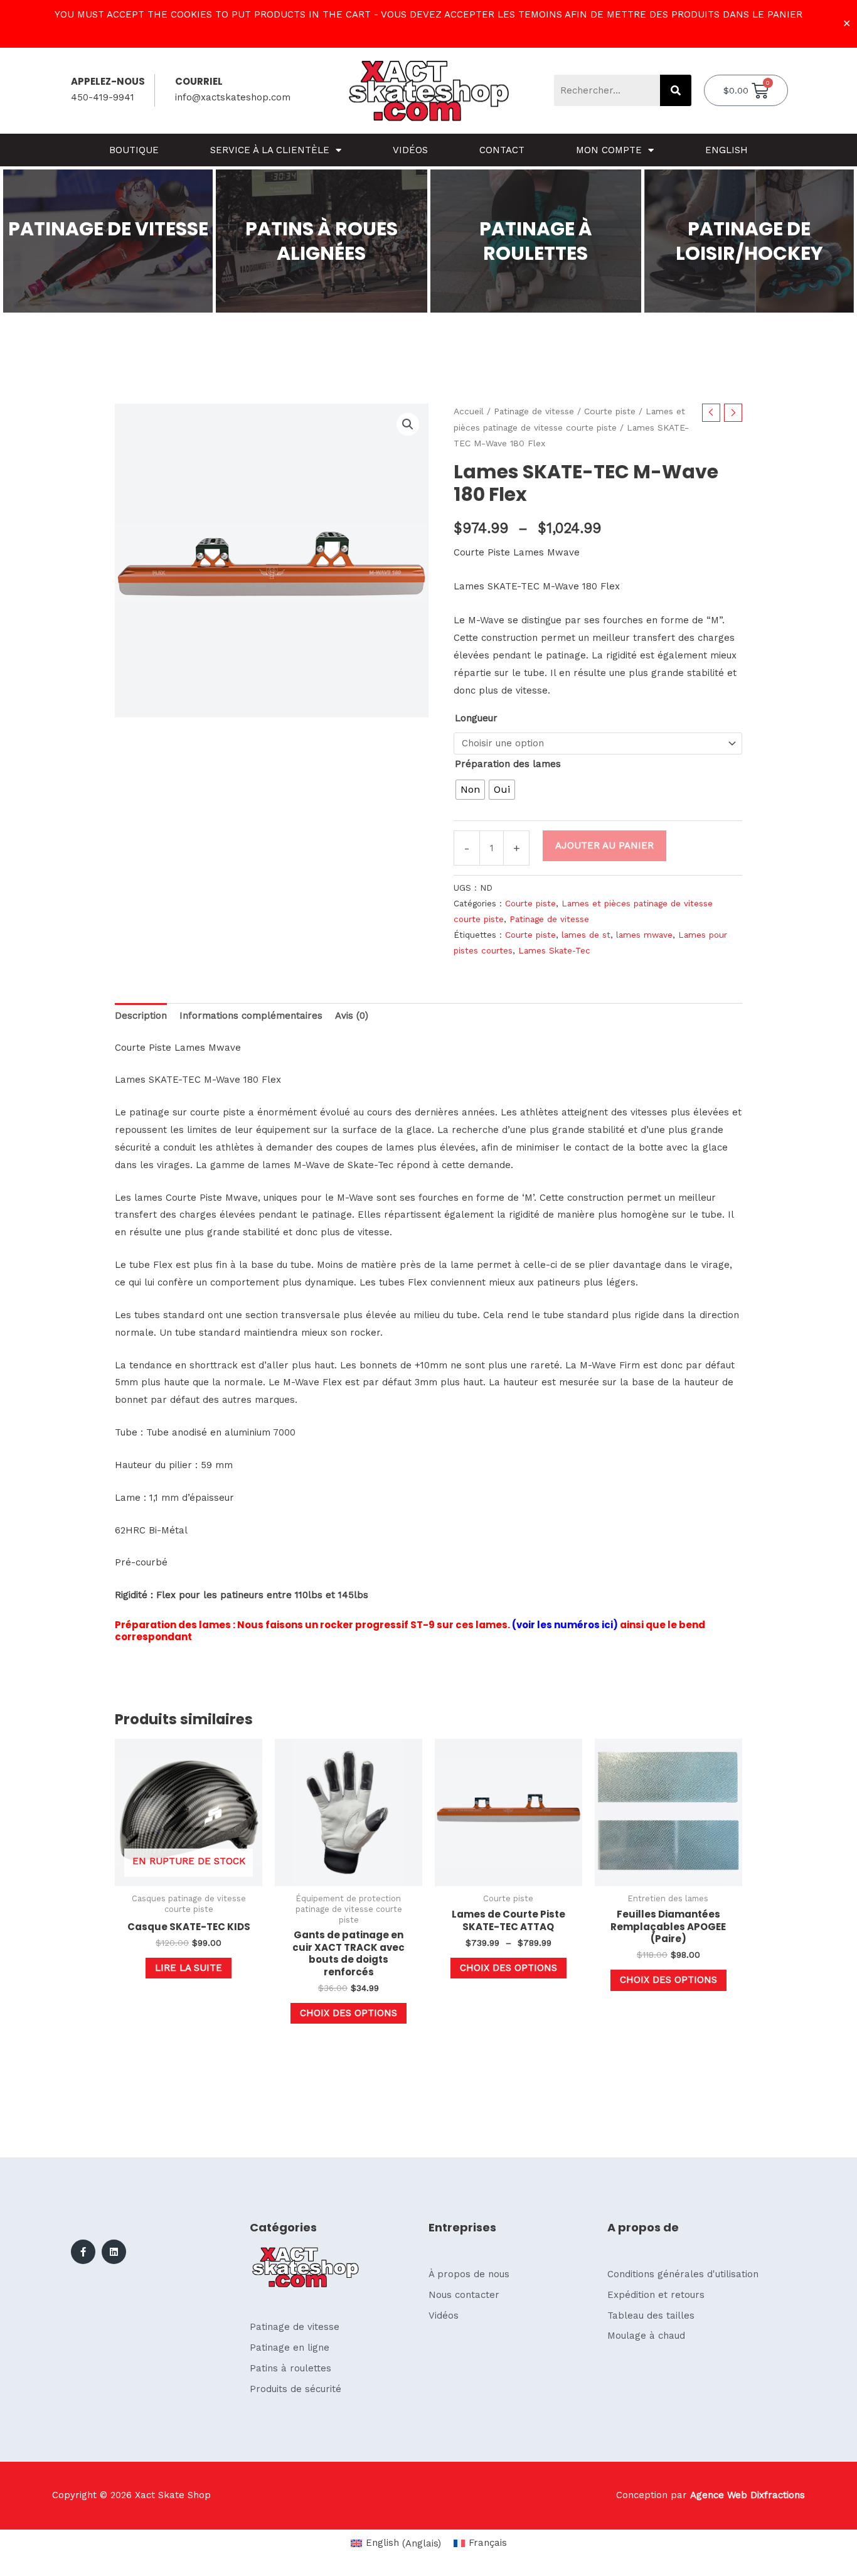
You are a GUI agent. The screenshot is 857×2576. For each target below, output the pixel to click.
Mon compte (609, 150)
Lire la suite (189, 1968)
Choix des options (349, 2013)
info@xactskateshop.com (233, 97)
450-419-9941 (103, 97)
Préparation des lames (508, 764)
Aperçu (189, 1876)
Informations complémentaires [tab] (251, 1016)
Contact (502, 150)
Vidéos (410, 150)
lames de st (586, 935)
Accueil (469, 411)
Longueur (476, 718)
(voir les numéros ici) (565, 1625)
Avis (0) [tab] (352, 1016)
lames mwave (644, 935)
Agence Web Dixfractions (748, 2495)
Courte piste (610, 411)
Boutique (134, 150)
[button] (408, 424)
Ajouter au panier (604, 845)
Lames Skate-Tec (554, 950)
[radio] (470, 790)
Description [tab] (141, 1016)
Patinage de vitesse (534, 411)
